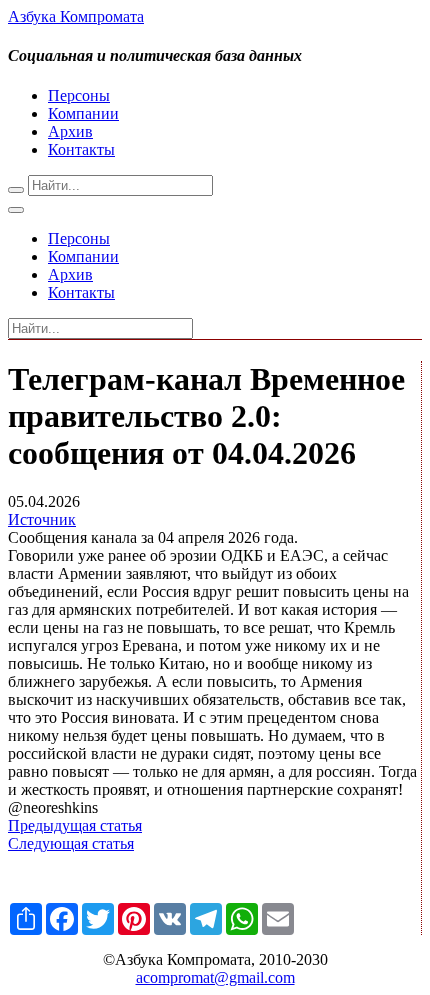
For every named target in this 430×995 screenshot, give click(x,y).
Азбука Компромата (76, 16)
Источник (42, 519)
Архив (70, 131)
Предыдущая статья (75, 825)
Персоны (79, 95)
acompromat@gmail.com (215, 977)
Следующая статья (71, 843)
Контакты (81, 149)
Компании (83, 113)
